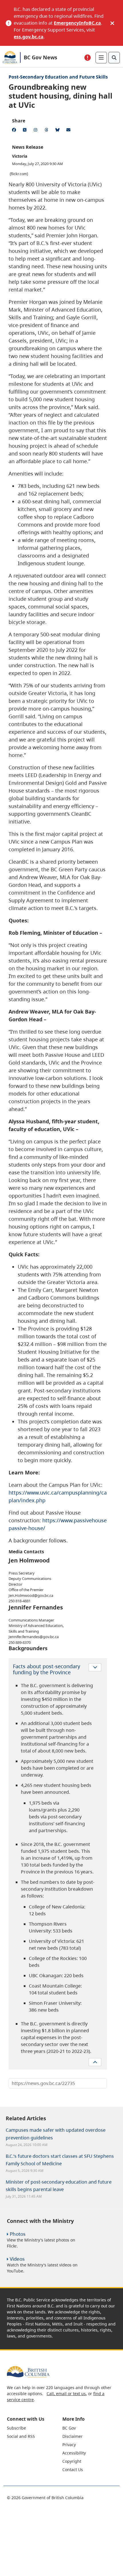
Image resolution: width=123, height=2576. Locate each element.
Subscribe (16, 2428)
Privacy (69, 2445)
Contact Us (73, 2470)
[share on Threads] (47, 131)
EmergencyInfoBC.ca (77, 23)
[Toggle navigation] (101, 58)
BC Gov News (40, 57)
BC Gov (69, 2428)
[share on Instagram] (37, 131)
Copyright (72, 2461)
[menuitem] (34, 2428)
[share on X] (26, 131)
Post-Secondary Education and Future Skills (58, 77)
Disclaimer (73, 2436)
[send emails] (69, 131)
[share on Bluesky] (58, 131)
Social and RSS (21, 2436)
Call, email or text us (66, 2394)
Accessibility (74, 2453)
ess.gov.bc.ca (29, 37)
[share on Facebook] (15, 131)
